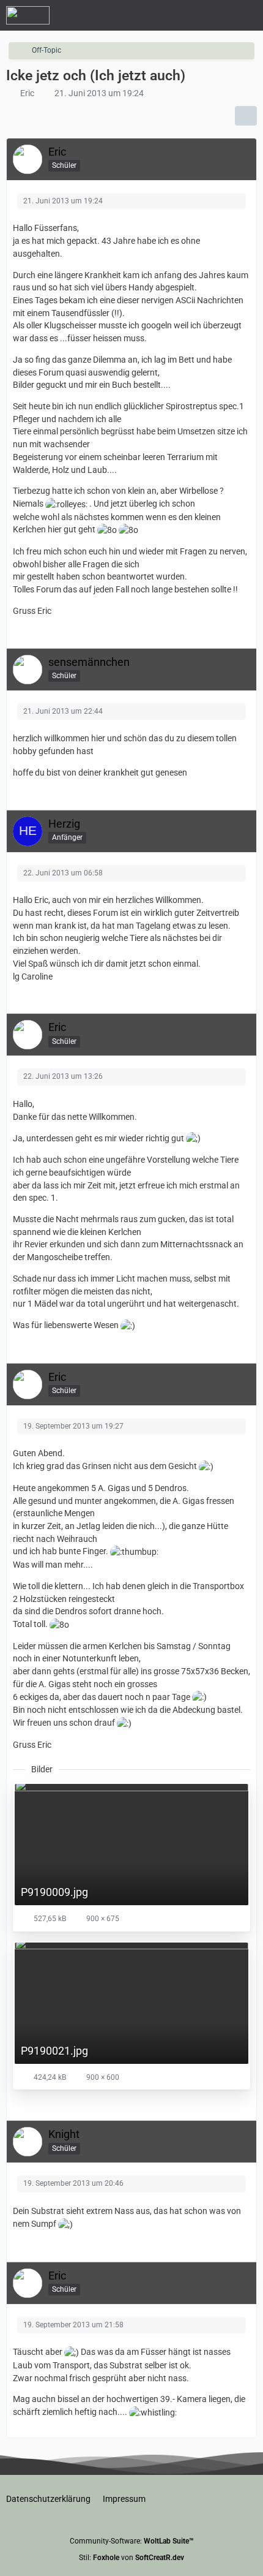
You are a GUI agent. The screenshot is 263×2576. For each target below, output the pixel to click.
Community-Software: (132, 2541)
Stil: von (131, 2558)
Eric (27, 93)
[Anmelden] (217, 15)
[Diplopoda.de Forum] (28, 15)
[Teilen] (246, 116)
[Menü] (247, 15)
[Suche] (186, 15)
